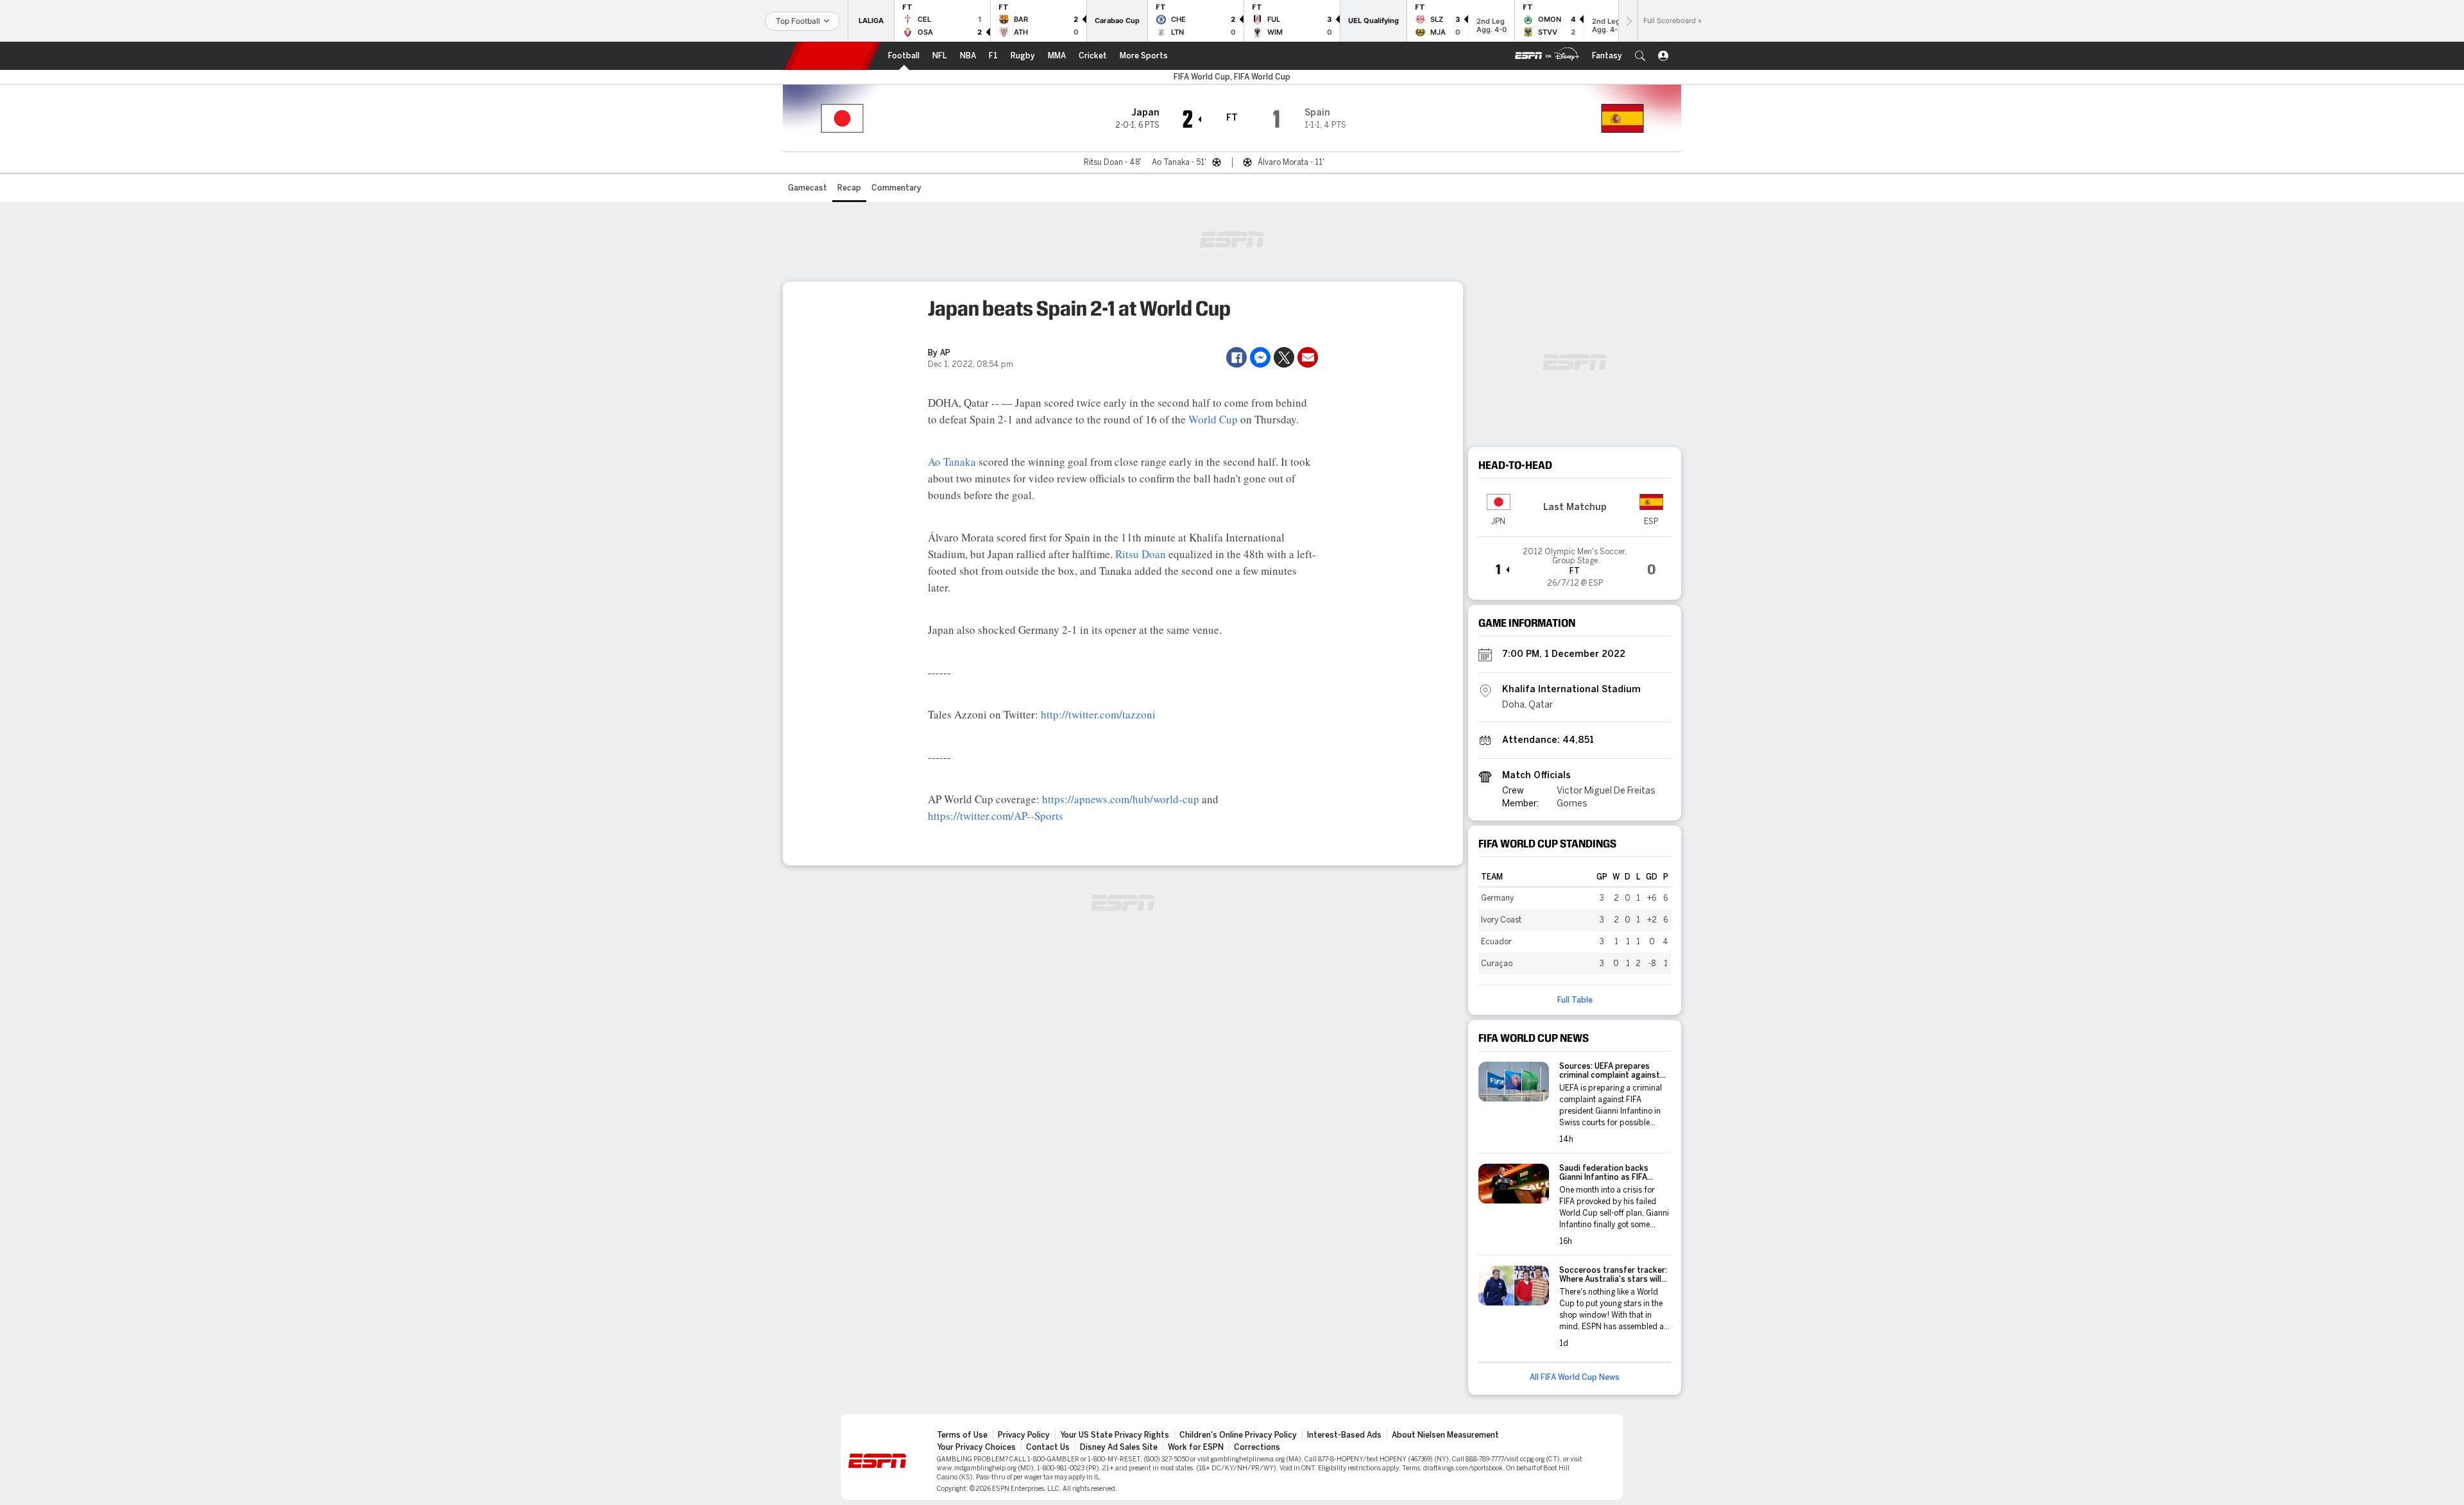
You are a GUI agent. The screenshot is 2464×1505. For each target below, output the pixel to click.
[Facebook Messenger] (1260, 357)
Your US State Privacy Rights (1115, 1435)
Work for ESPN (1196, 1447)
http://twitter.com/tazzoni (1098, 714)
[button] (1640, 56)
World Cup (1213, 419)
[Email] (1308, 357)
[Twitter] (1284, 357)
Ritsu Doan (1141, 554)
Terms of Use (962, 1435)
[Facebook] (1236, 357)
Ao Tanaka (952, 462)
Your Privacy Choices (976, 1447)
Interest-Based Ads (1344, 1435)
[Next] (1628, 21)
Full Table (1575, 1000)
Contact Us (1048, 1447)
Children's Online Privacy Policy (1238, 1435)
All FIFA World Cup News (1575, 1377)
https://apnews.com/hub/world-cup (1121, 799)
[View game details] (1575, 563)
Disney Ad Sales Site (1119, 1447)
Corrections (1257, 1447)
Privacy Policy (1024, 1435)
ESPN (832, 56)
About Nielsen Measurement (1445, 1435)
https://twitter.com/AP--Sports (996, 816)
